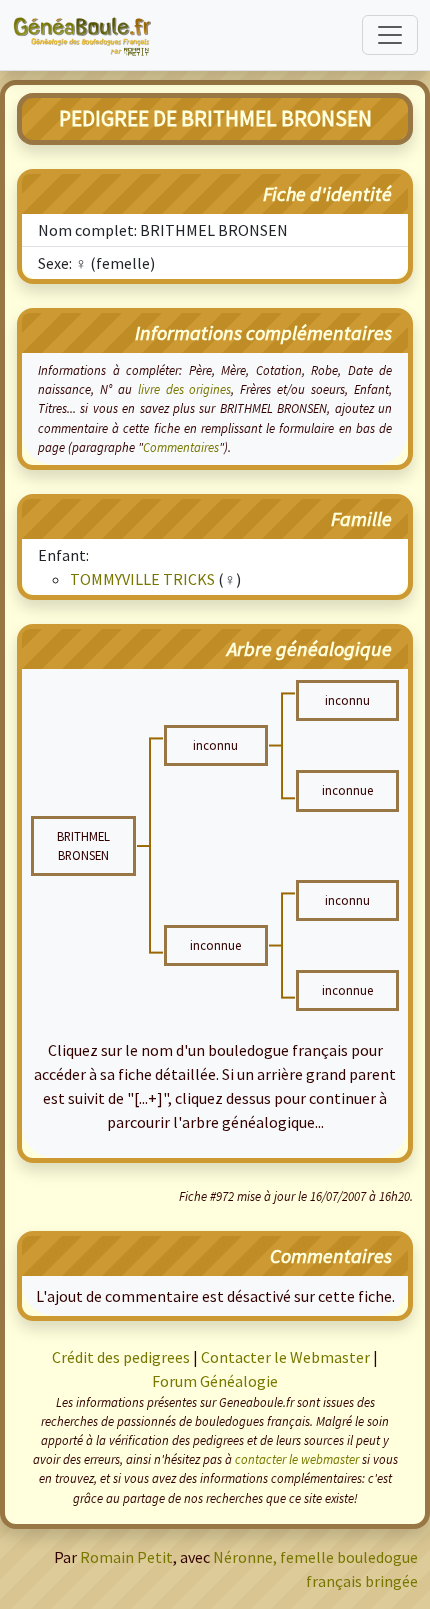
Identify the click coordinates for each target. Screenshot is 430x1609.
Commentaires (181, 447)
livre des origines (185, 389)
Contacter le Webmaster (285, 1357)
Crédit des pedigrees (121, 1357)
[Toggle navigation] (390, 35)
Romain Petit (126, 1557)
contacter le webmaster (297, 1459)
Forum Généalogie (215, 1381)
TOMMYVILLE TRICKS (142, 579)
